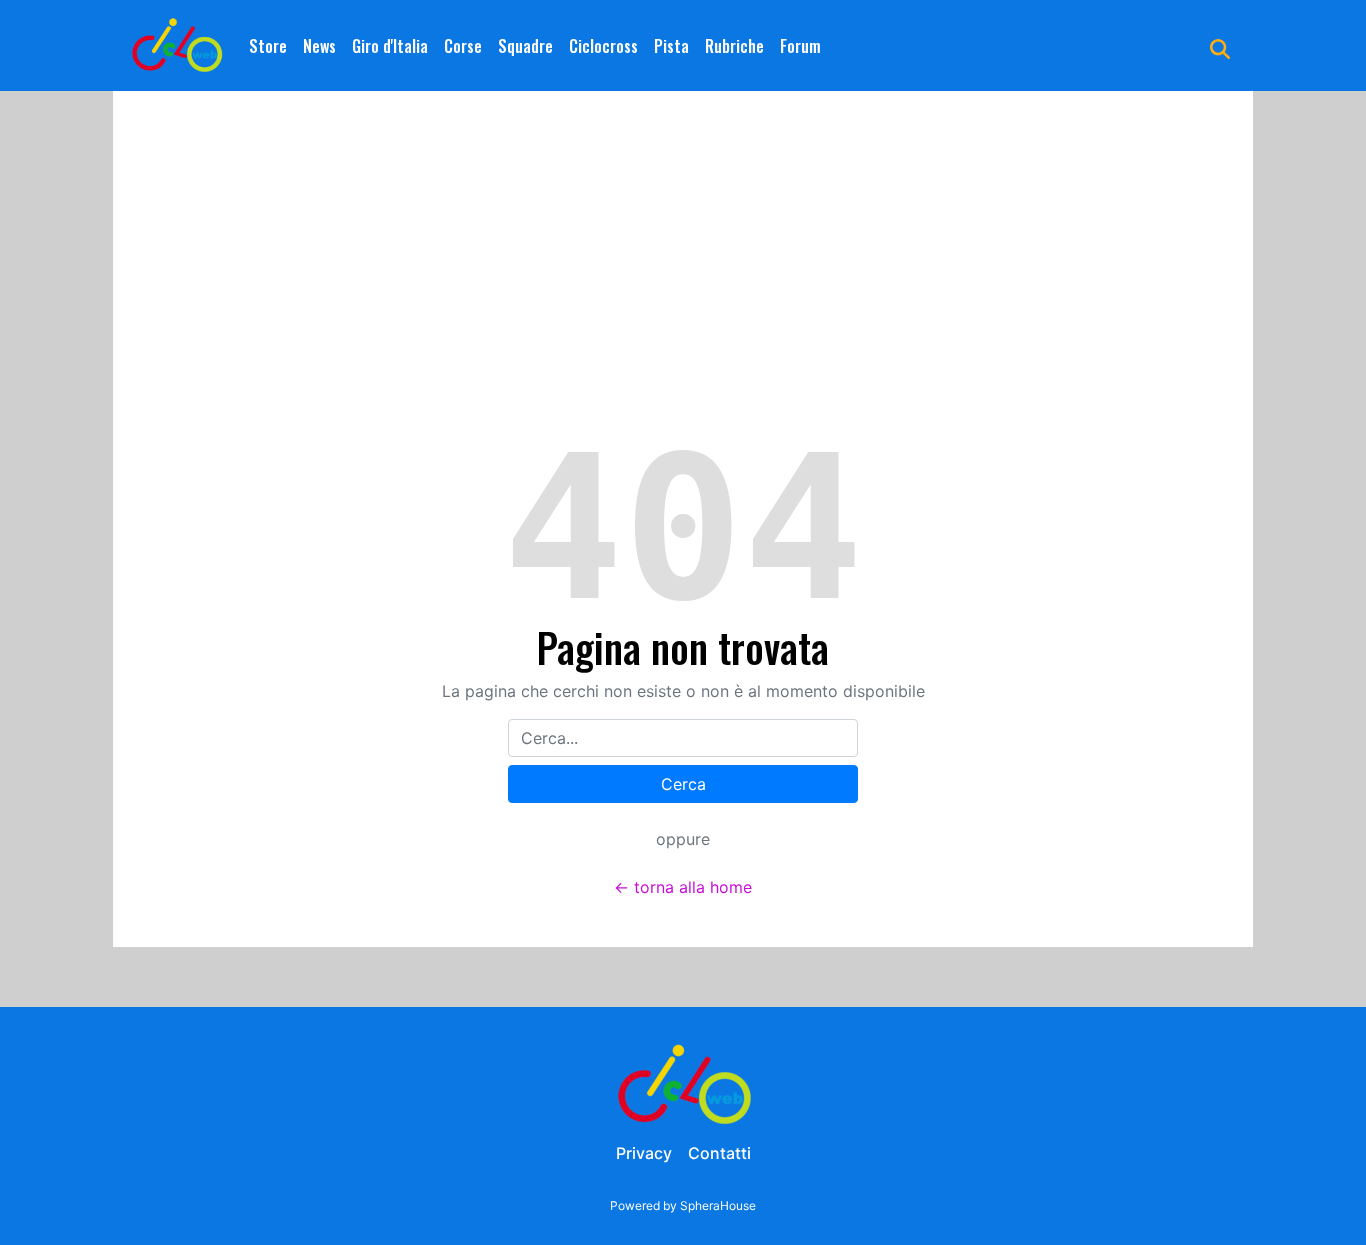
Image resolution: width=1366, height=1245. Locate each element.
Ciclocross (603, 46)
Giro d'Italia (390, 46)
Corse (463, 46)
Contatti (719, 1153)
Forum (800, 46)
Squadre (525, 46)
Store (268, 46)
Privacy (644, 1153)
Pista (671, 46)
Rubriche (734, 46)
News (319, 46)
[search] (1220, 46)
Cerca (683, 784)
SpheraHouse (718, 1205)
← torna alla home (683, 887)
